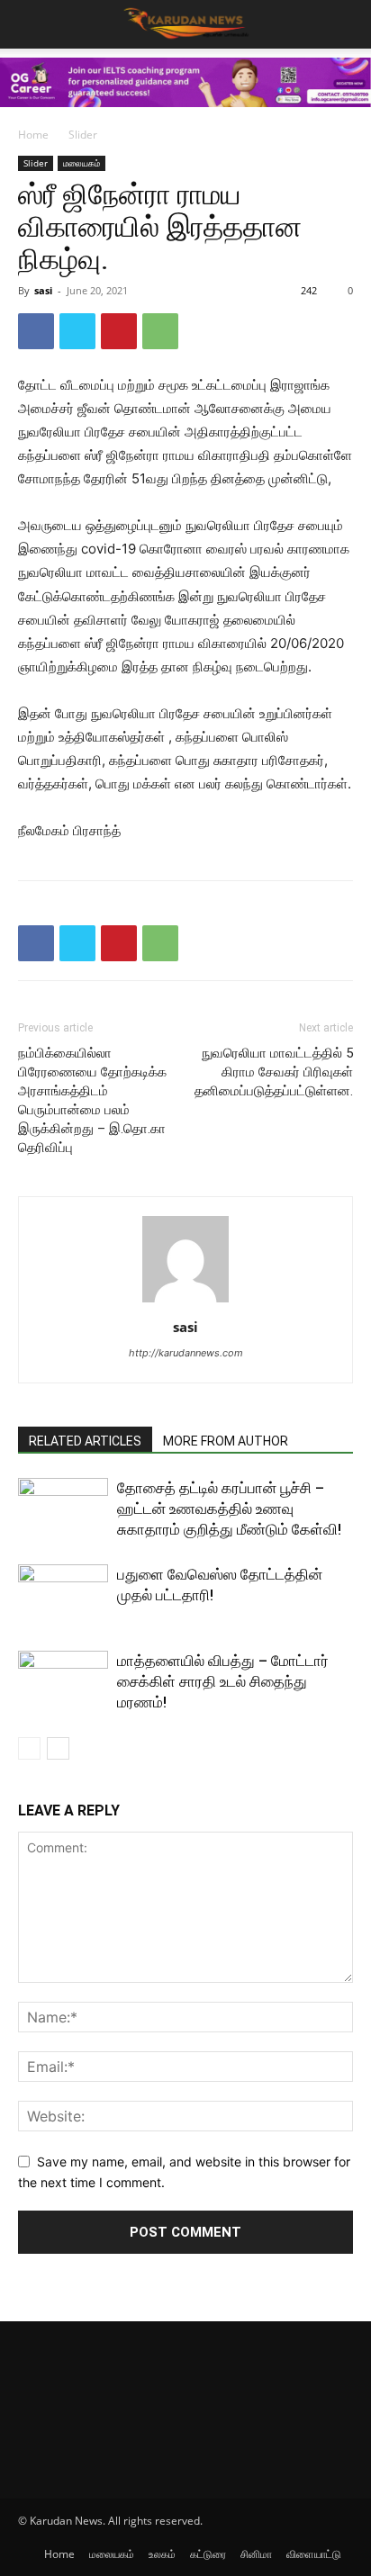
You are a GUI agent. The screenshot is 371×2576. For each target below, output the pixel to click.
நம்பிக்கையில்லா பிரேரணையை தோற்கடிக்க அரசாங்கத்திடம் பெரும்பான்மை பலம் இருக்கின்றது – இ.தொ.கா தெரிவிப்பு (92, 1100)
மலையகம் (81, 163)
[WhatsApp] (160, 331)
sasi (43, 290)
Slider (83, 135)
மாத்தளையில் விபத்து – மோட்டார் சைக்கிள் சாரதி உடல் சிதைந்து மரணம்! (223, 1681)
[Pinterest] (119, 331)
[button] (346, 24)
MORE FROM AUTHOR (226, 1441)
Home (33, 135)
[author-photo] (185, 1302)
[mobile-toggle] (31, 24)
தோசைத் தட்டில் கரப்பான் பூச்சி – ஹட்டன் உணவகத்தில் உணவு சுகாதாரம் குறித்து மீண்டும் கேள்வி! (229, 1509)
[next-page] (58, 1748)
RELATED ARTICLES (85, 1441)
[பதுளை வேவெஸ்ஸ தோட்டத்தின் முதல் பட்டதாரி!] (63, 1595)
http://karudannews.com (186, 1353)
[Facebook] (36, 331)
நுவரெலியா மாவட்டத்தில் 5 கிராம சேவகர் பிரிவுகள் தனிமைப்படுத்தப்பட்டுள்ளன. (274, 1072)
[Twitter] (77, 331)
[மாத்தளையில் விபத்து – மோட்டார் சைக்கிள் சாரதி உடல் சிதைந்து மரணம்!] (63, 1682)
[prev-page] (29, 1748)
